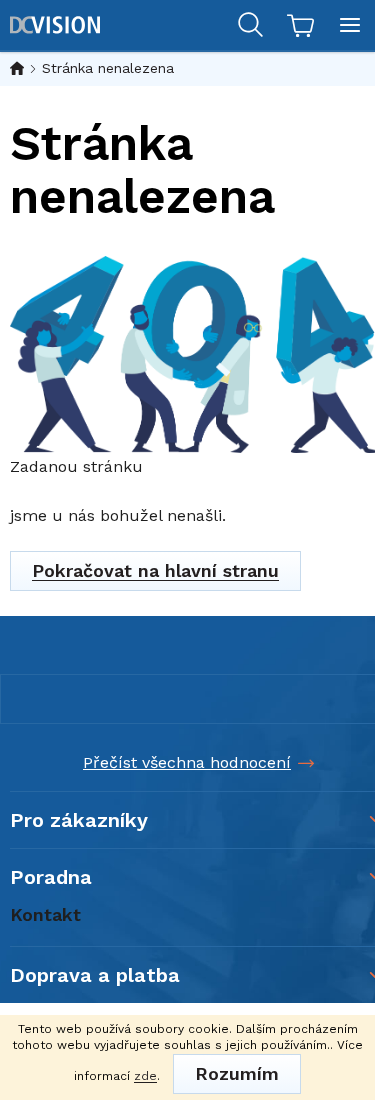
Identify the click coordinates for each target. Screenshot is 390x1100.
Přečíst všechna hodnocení (187, 762)
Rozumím (237, 1073)
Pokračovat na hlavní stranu (155, 570)
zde (145, 1076)
